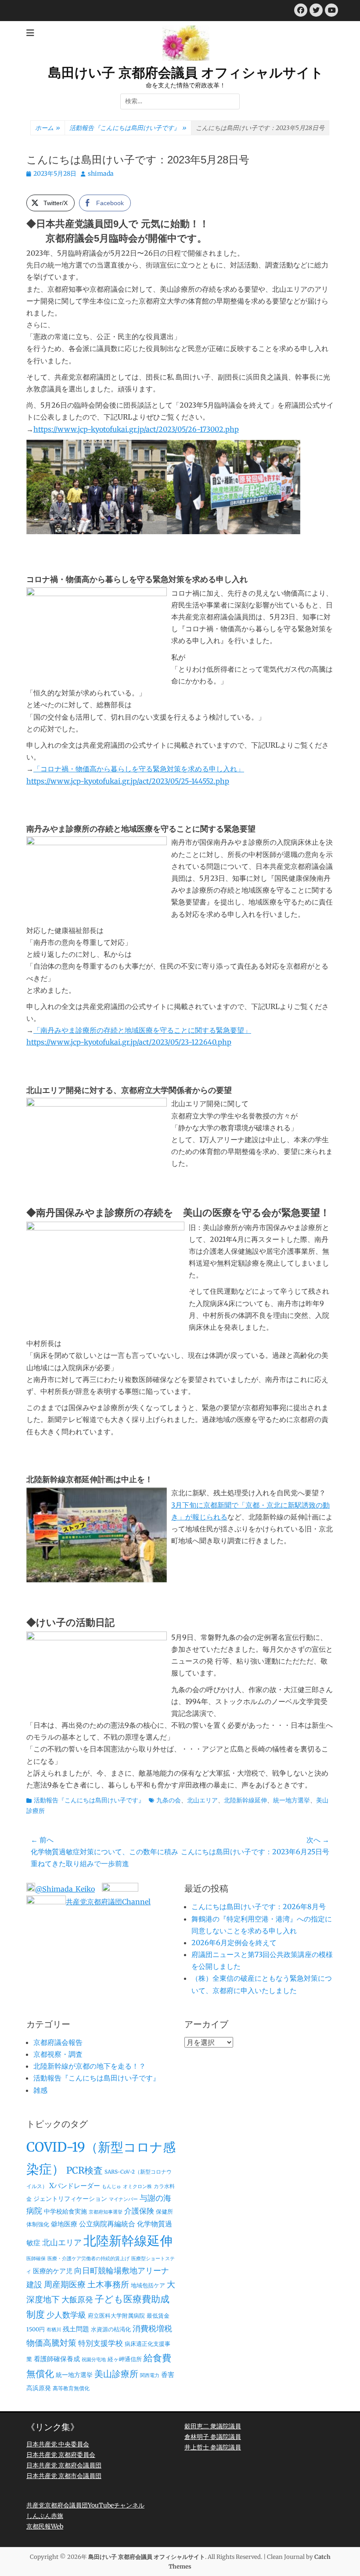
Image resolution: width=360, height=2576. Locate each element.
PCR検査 (85, 2171)
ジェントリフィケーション (70, 2199)
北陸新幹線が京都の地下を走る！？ (90, 2066)
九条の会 (169, 1800)
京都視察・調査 (58, 2054)
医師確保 (36, 2259)
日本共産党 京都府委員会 (61, 2455)
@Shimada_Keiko (65, 1889)
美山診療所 (116, 2374)
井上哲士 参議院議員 (213, 2447)
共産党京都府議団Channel (108, 1902)
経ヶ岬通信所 (125, 2359)
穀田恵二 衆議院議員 (213, 2426)
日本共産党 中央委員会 (58, 2444)
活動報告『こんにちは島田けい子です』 (128, 128)
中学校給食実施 (65, 2211)
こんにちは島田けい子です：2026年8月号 (259, 1907)
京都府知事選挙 (106, 2212)
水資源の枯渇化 (111, 2329)
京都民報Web (45, 2526)
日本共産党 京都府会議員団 (64, 2465)
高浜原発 (39, 2388)
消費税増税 (152, 2329)
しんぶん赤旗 (45, 2516)
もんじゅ (112, 2187)
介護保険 (139, 2211)
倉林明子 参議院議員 (213, 2437)
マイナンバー (123, 2199)
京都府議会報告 (58, 2042)
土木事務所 (108, 2284)
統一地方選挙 (292, 1800)
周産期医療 (65, 2285)
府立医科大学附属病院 (116, 2316)
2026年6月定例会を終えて (234, 1943)
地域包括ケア (148, 2285)
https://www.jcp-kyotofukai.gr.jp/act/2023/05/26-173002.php (136, 429)
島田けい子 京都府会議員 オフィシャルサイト (186, 73)
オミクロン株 (137, 2187)
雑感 (40, 2090)
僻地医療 (64, 2224)
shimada (101, 174)
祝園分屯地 (94, 2360)
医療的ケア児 (53, 2271)
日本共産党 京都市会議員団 (64, 2476)
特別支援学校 (101, 2343)
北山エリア (202, 1800)
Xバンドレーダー (75, 2186)
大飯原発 (77, 2299)
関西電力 (150, 2375)
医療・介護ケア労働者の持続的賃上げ (88, 2259)
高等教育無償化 (71, 2388)
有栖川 (54, 2330)
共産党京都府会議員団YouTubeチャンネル (85, 2505)
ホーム (48, 128)
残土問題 (76, 2329)
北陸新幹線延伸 (245, 1800)
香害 (168, 2375)
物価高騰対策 (51, 2343)
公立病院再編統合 (107, 2224)
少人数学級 (66, 2315)
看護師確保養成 (57, 2359)
